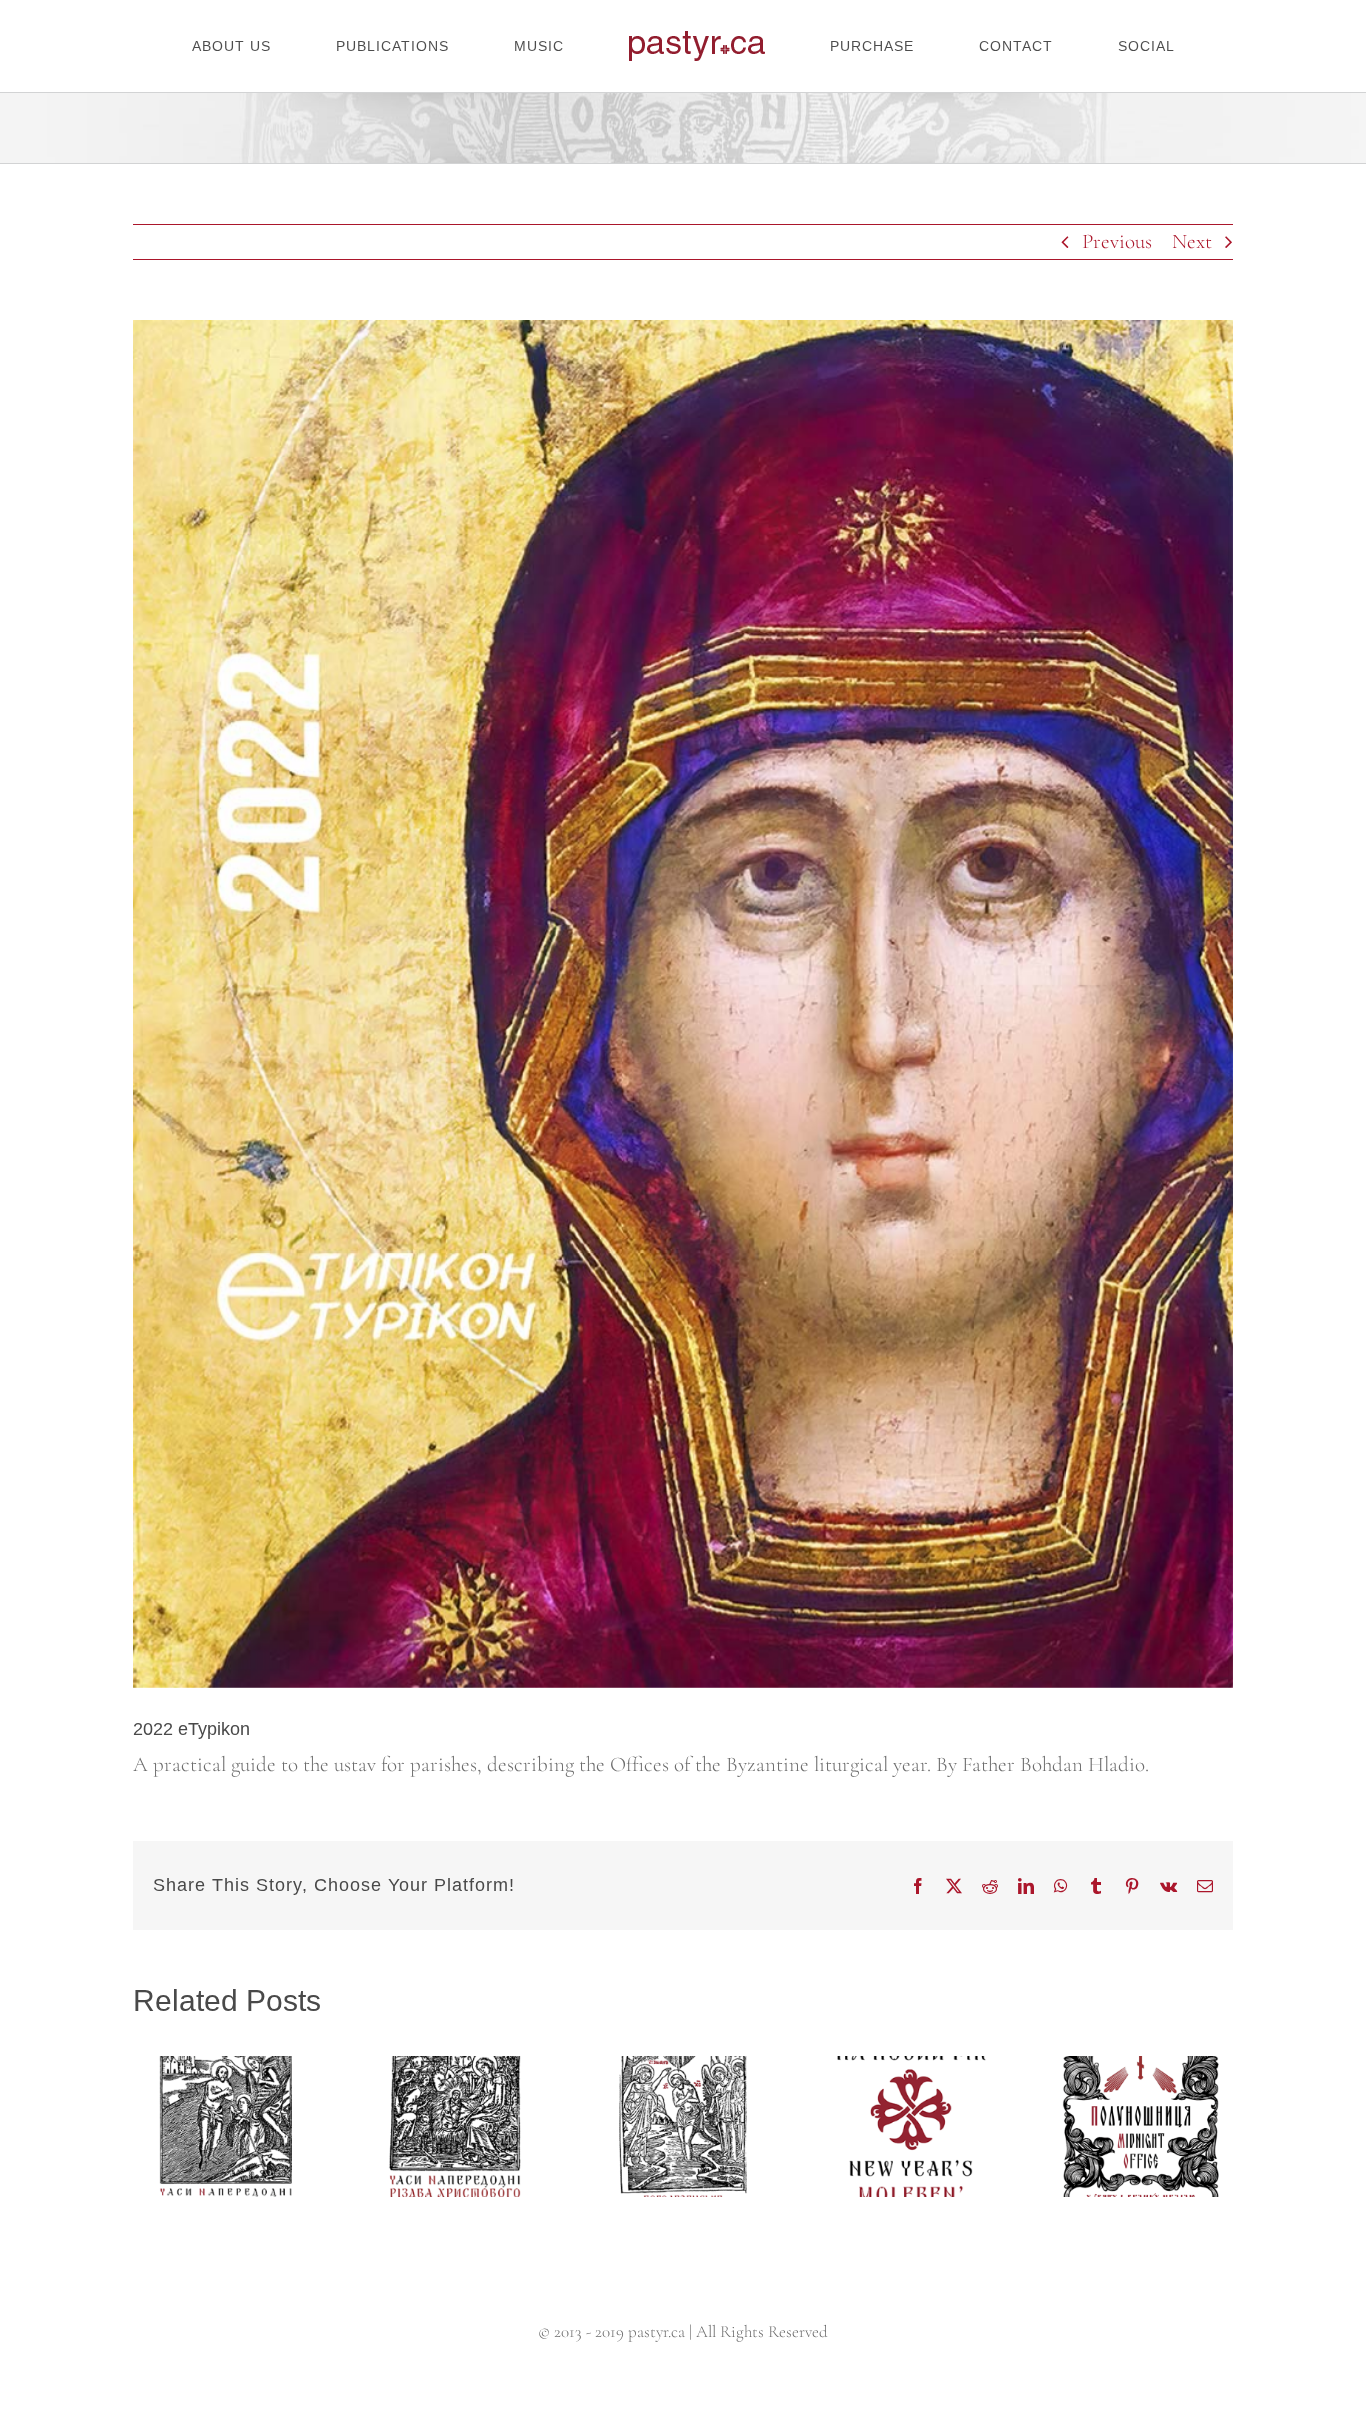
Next (1192, 241)
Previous (1117, 241)
